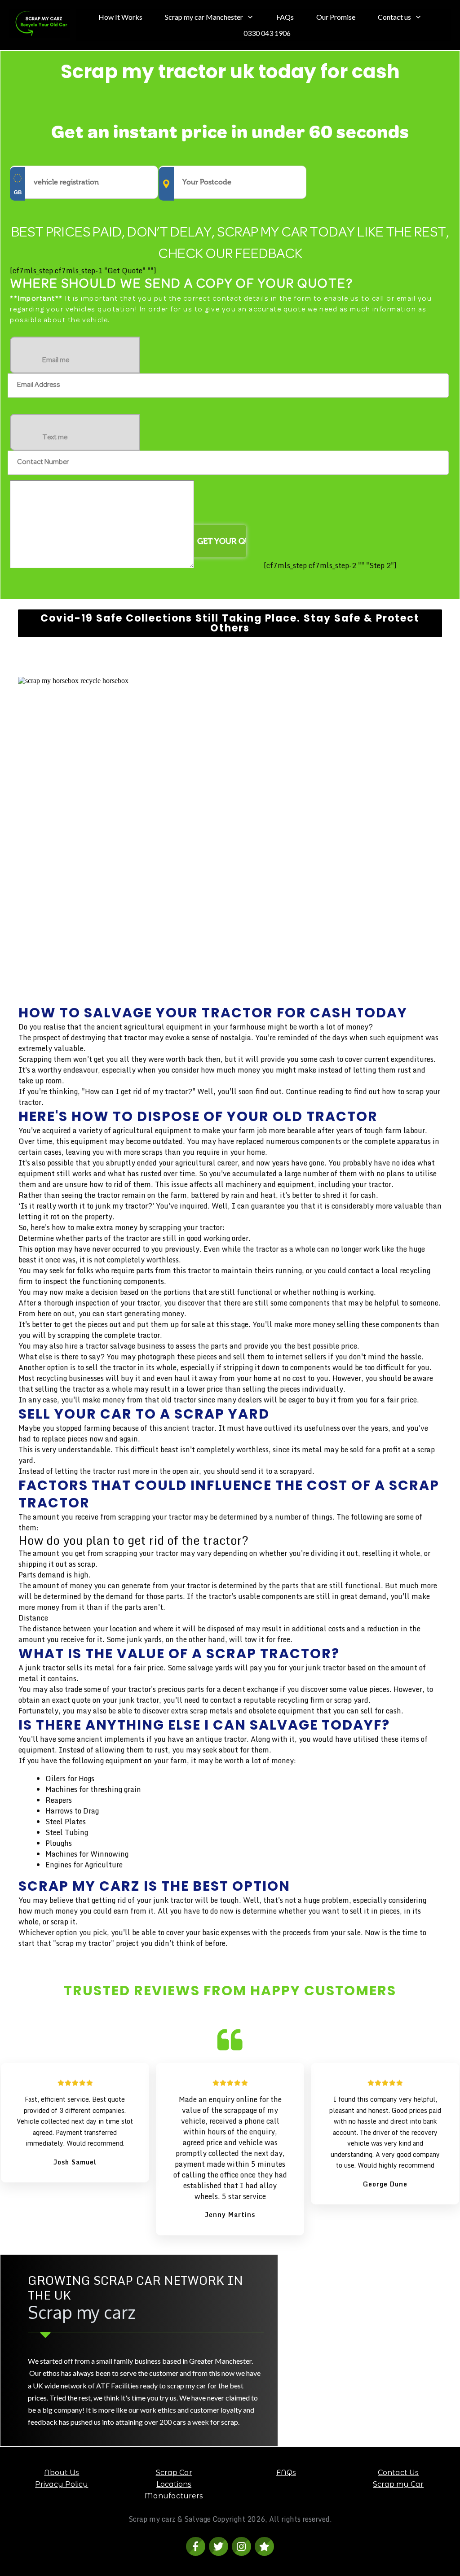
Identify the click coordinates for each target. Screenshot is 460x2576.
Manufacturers (174, 2496)
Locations (174, 2484)
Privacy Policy (62, 2484)
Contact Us (398, 2473)
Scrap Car (174, 2473)
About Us (62, 2473)
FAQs (286, 2473)
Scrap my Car (398, 2484)
